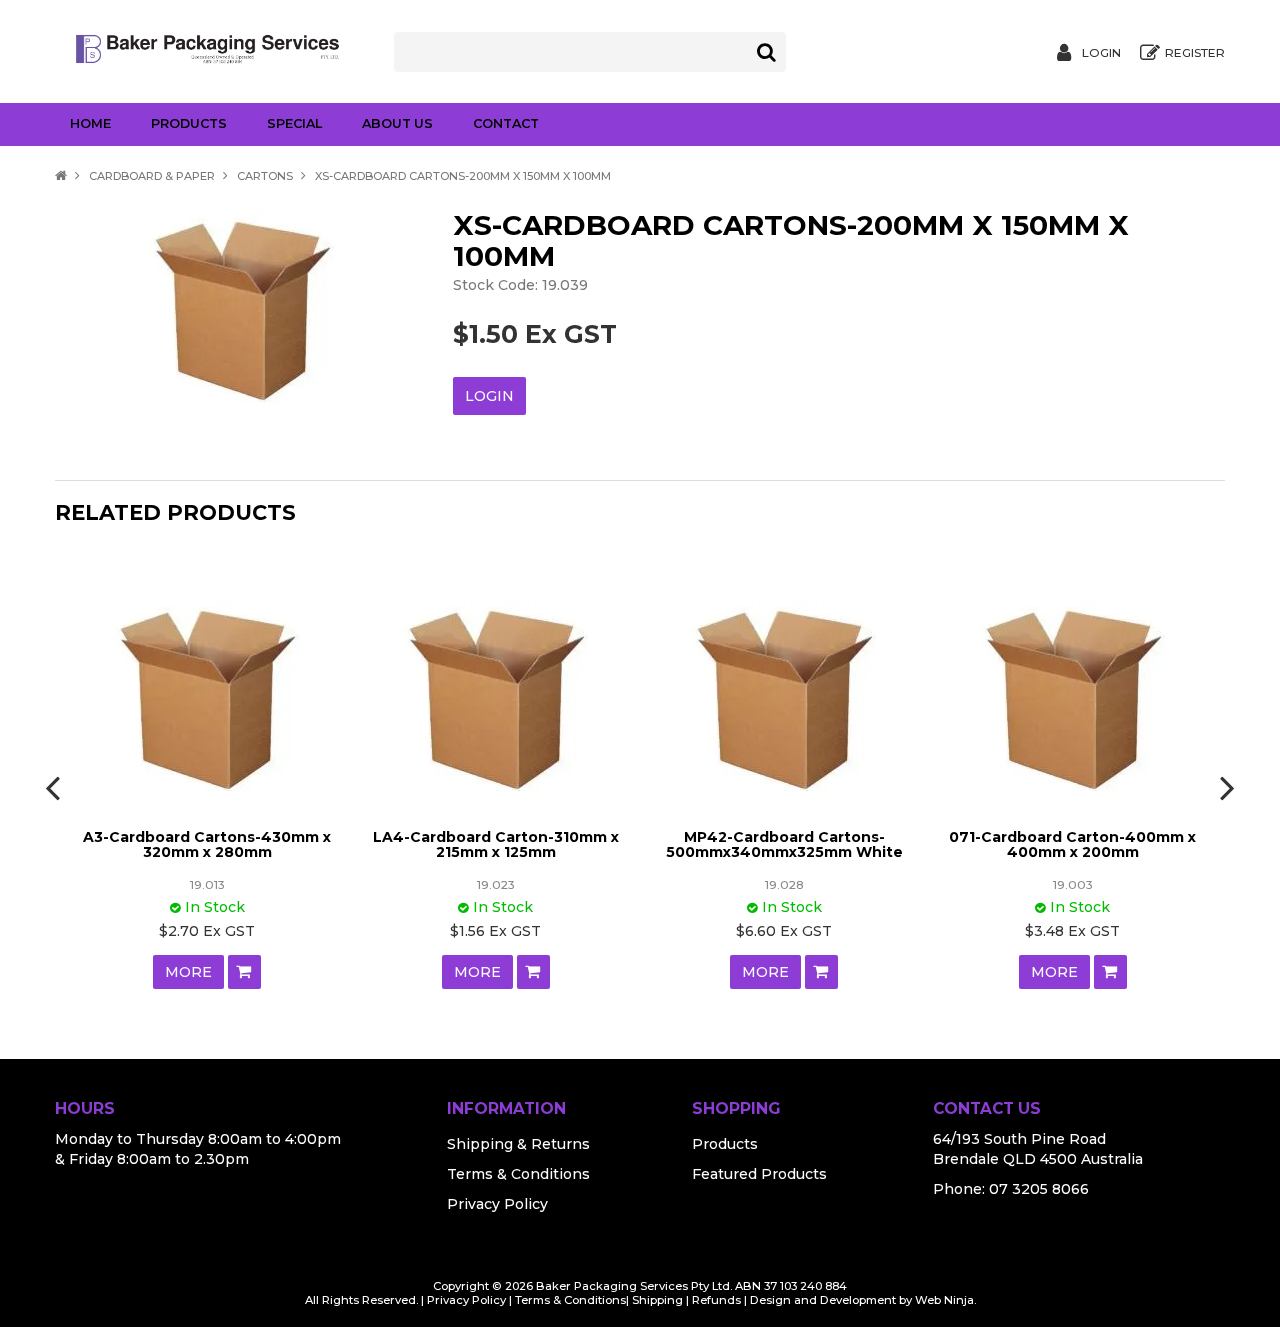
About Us (397, 123)
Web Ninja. (945, 1300)
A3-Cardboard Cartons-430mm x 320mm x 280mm (207, 844)
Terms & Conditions (518, 1174)
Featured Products (759, 1174)
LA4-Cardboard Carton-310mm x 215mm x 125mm (496, 844)
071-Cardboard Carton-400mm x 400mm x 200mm (1072, 844)
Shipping (657, 1300)
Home (90, 123)
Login (1101, 53)
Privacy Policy (497, 1204)
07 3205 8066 (1039, 1189)
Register (1195, 53)
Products (189, 123)
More (188, 972)
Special (294, 123)
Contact (506, 123)
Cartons (265, 176)
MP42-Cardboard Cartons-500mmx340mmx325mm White (784, 844)
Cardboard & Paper (152, 176)
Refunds (716, 1300)
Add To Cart (244, 972)
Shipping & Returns (518, 1144)
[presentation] (55, 787)
